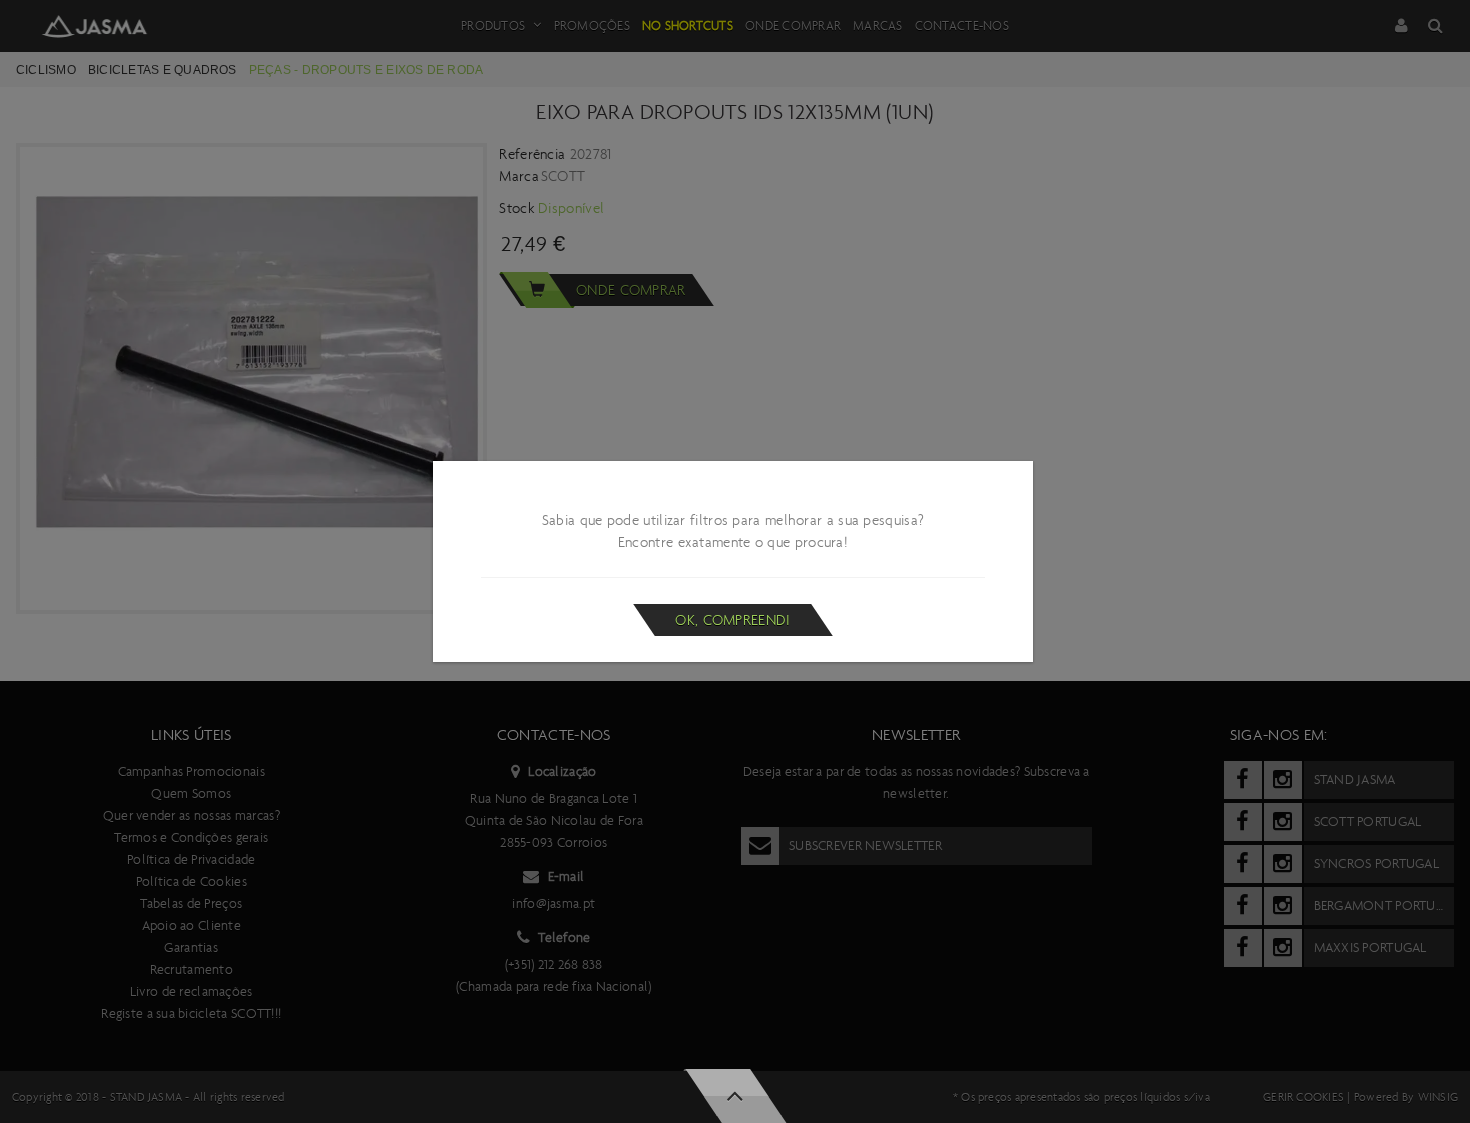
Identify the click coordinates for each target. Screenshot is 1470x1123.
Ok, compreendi (732, 620)
